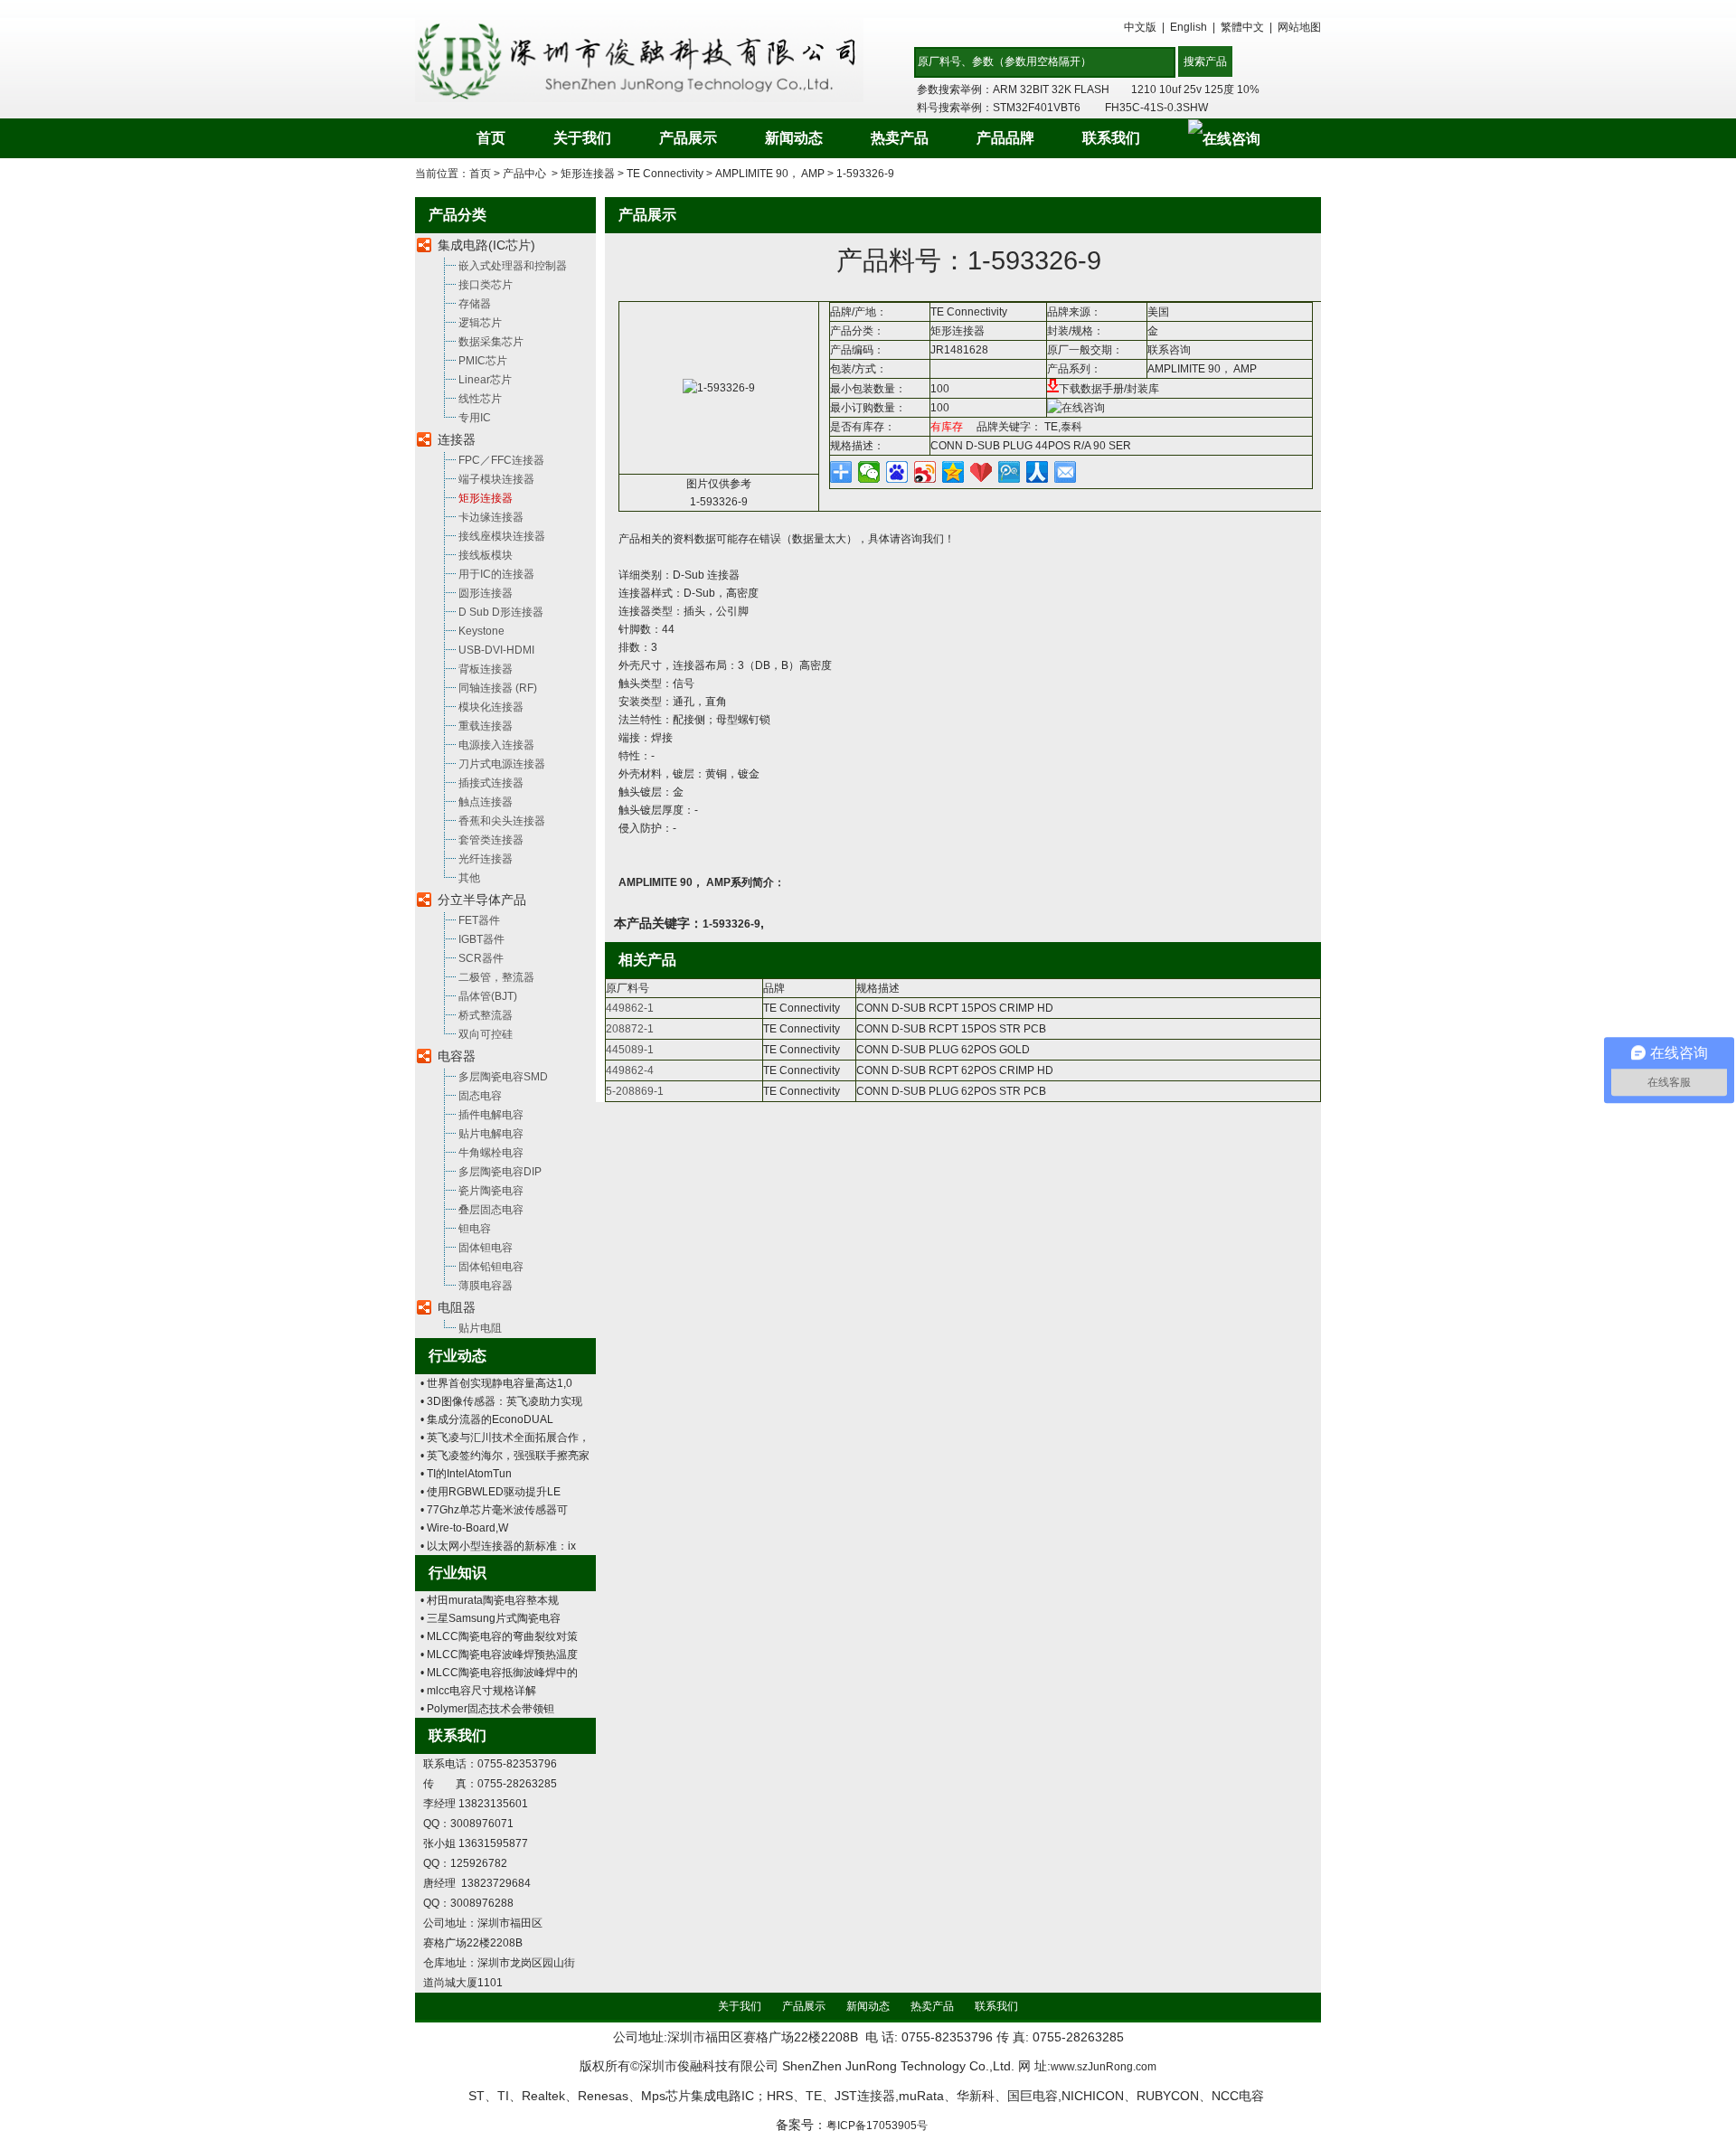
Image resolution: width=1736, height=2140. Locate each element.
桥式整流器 (486, 1015)
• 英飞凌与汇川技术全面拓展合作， (505, 1438)
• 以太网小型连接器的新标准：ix (498, 1546)
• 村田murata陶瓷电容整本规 (490, 1600)
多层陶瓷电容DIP (500, 1172)
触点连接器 (486, 802)
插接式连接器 (491, 783)
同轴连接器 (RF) (498, 688)
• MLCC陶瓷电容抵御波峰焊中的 (499, 1673)
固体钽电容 (486, 1248)
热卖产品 (900, 138)
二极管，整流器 (496, 977)
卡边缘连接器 (491, 517)
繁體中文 (1242, 27)
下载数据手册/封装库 (1109, 389)
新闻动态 (794, 138)
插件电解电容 (491, 1115)
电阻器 (457, 1307)
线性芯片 (480, 399)
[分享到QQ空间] (953, 472)
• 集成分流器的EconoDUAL (487, 1419)
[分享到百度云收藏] (981, 472)
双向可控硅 (486, 1034)
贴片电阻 (480, 1328)
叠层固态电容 (491, 1210)
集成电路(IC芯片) (486, 245)
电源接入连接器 (496, 745)
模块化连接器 (491, 707)
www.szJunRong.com (1104, 2067)
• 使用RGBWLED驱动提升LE (491, 1492)
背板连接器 (486, 669)
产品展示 (688, 138)
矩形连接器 (588, 174)
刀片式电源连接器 (502, 764)
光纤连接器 (486, 859)
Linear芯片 (485, 380)
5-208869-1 (635, 1091)
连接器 (457, 439)
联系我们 (1111, 138)
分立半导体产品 (482, 900)
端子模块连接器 (496, 479)
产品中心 (524, 174)
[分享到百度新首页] (897, 472)
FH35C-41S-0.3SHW (1156, 108)
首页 (491, 138)
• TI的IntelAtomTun (466, 1474)
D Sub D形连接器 (501, 612)
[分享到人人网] (1038, 472)
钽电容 (475, 1229)
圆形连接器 (486, 593)
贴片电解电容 (491, 1134)
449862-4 (630, 1070)
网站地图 (1299, 27)
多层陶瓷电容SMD (503, 1077)
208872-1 (630, 1029)
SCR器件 (481, 958)
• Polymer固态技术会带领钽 (487, 1709)
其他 (469, 878)
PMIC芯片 (483, 361)
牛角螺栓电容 (491, 1153)
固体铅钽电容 (491, 1267)
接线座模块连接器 (502, 536)
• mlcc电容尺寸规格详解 (478, 1691)
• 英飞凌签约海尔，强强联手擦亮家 (505, 1456)
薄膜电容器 (486, 1286)
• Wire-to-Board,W (464, 1528)
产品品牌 (1005, 138)
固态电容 (480, 1096)
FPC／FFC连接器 (501, 460)
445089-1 (630, 1050)
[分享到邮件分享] (1066, 472)
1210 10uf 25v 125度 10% (1195, 90)
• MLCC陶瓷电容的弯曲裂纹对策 (499, 1636)
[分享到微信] (869, 472)
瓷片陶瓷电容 (491, 1191)
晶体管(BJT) (488, 996)
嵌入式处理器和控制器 (513, 266)
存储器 (475, 304)
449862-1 (630, 1008)
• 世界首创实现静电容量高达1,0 (496, 1383)
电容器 (457, 1056)
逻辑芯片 (480, 323)
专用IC (475, 418)
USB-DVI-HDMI (496, 650)
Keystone (481, 631)
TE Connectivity (665, 174)
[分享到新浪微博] (925, 472)
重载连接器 (486, 726)
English (1189, 27)
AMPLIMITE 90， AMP (770, 174)
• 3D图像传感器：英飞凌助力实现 (501, 1401)
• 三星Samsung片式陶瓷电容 (491, 1618)
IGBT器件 (481, 939)
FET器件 (479, 920)
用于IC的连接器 (496, 574)
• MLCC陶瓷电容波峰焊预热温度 (499, 1654)
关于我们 (582, 138)
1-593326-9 (865, 174)
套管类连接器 (491, 840)
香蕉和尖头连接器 (502, 821)
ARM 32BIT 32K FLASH (1051, 90)
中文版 (1140, 27)
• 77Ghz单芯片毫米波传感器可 (494, 1510)
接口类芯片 (486, 285)
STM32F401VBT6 (1037, 108)
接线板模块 (486, 555)
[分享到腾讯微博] (1010, 472)
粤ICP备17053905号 (877, 2126)
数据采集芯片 (491, 342)
